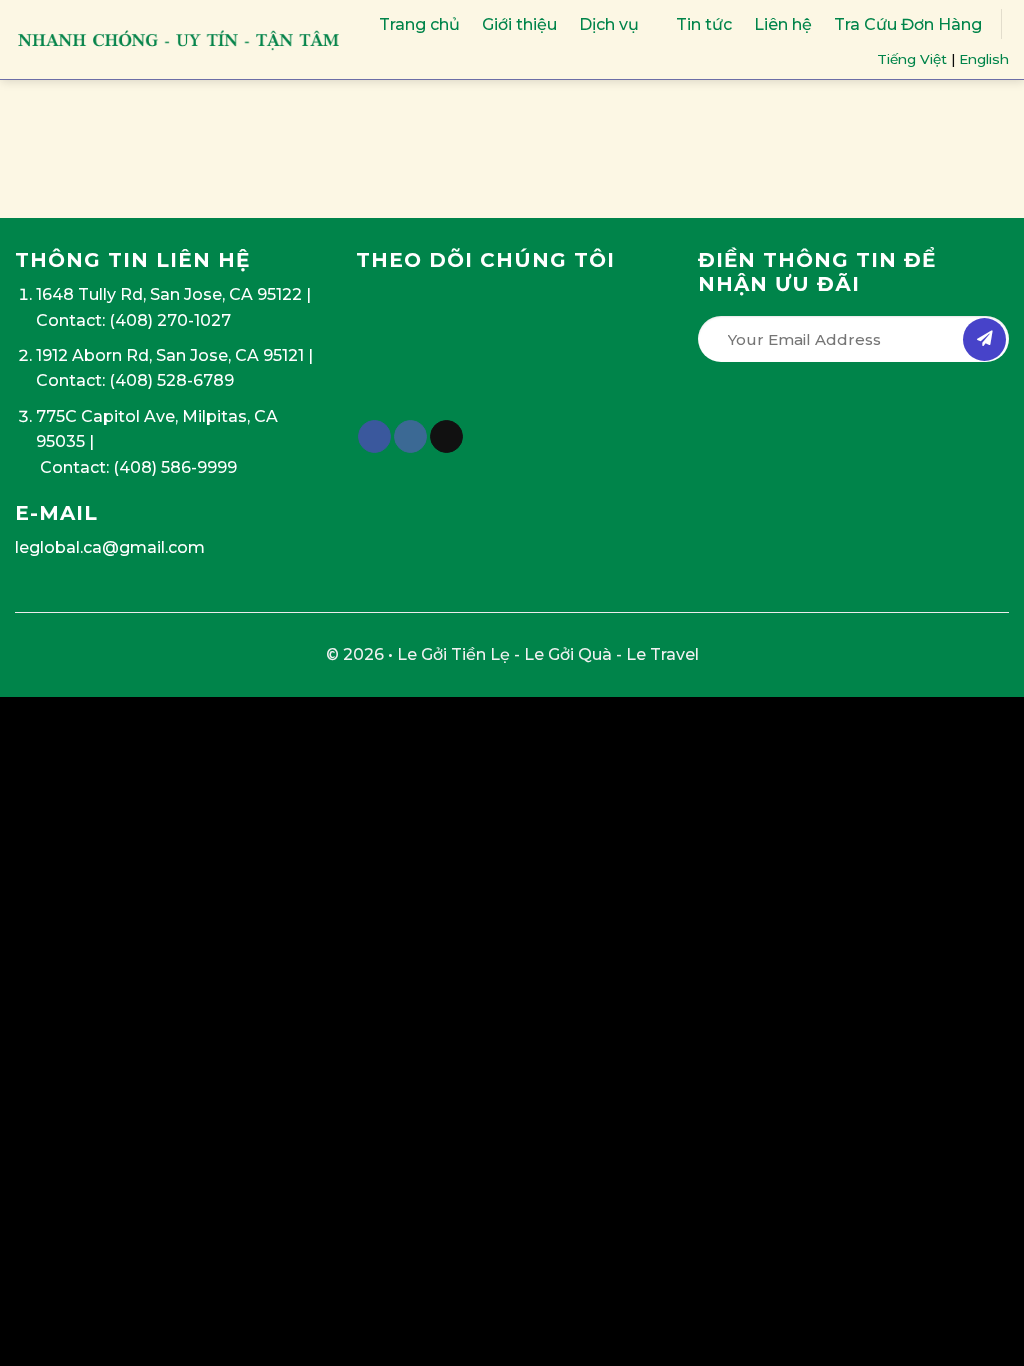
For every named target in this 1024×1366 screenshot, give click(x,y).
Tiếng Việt (912, 59)
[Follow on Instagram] (410, 437)
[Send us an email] (446, 437)
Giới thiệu (519, 24)
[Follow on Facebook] (374, 437)
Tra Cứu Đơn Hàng (908, 24)
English (984, 59)
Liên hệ (783, 24)
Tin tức (704, 24)
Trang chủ (419, 24)
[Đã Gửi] (984, 339)
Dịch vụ (609, 24)
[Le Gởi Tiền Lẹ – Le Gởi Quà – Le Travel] (179, 39)
